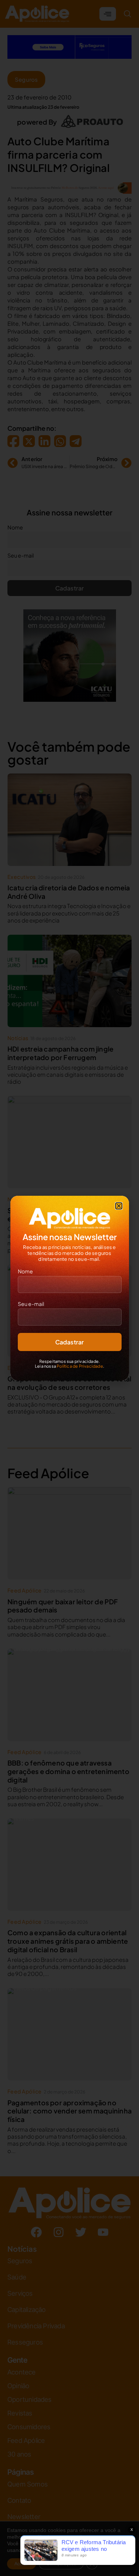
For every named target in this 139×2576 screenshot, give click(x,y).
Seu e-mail (31, 1304)
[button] (119, 1206)
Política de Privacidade (80, 1366)
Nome (25, 1271)
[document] (69, 1288)
